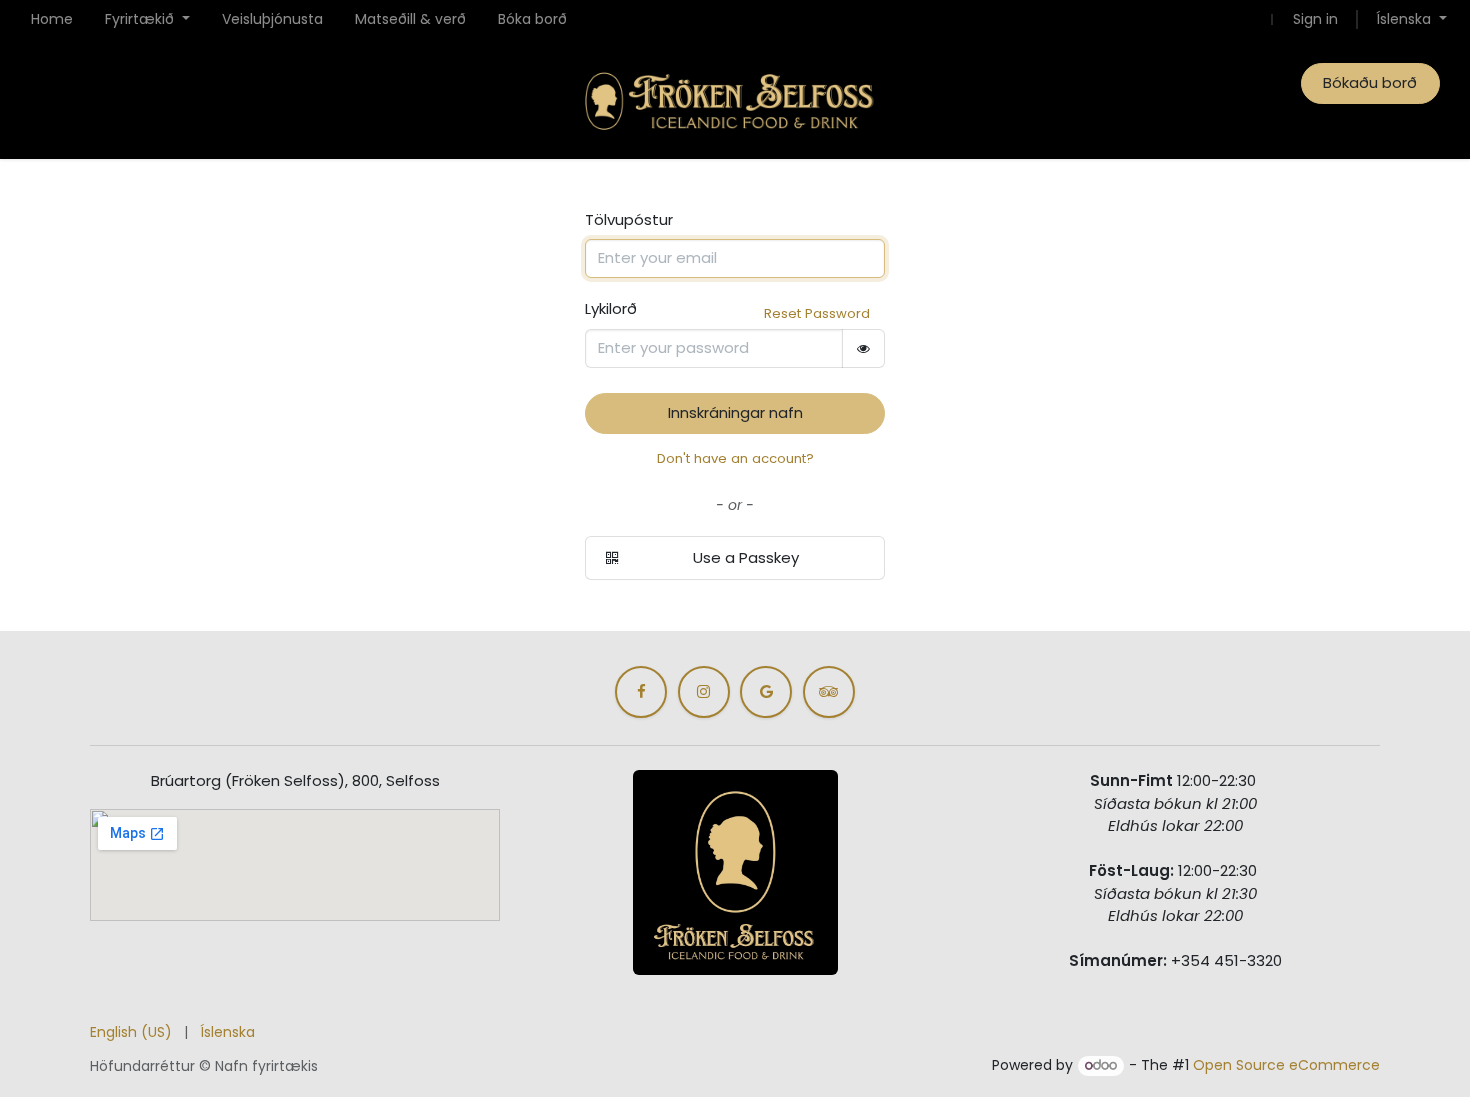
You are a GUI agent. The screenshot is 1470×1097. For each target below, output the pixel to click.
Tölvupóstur (629, 219)
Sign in (1315, 19)
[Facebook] (641, 692)
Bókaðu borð (1370, 82)
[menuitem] (52, 19)
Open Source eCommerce (1286, 1065)
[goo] (766, 692)
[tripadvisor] (829, 692)
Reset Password (817, 313)
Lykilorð (611, 308)
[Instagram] (704, 692)
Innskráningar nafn (735, 412)
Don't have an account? (735, 458)
